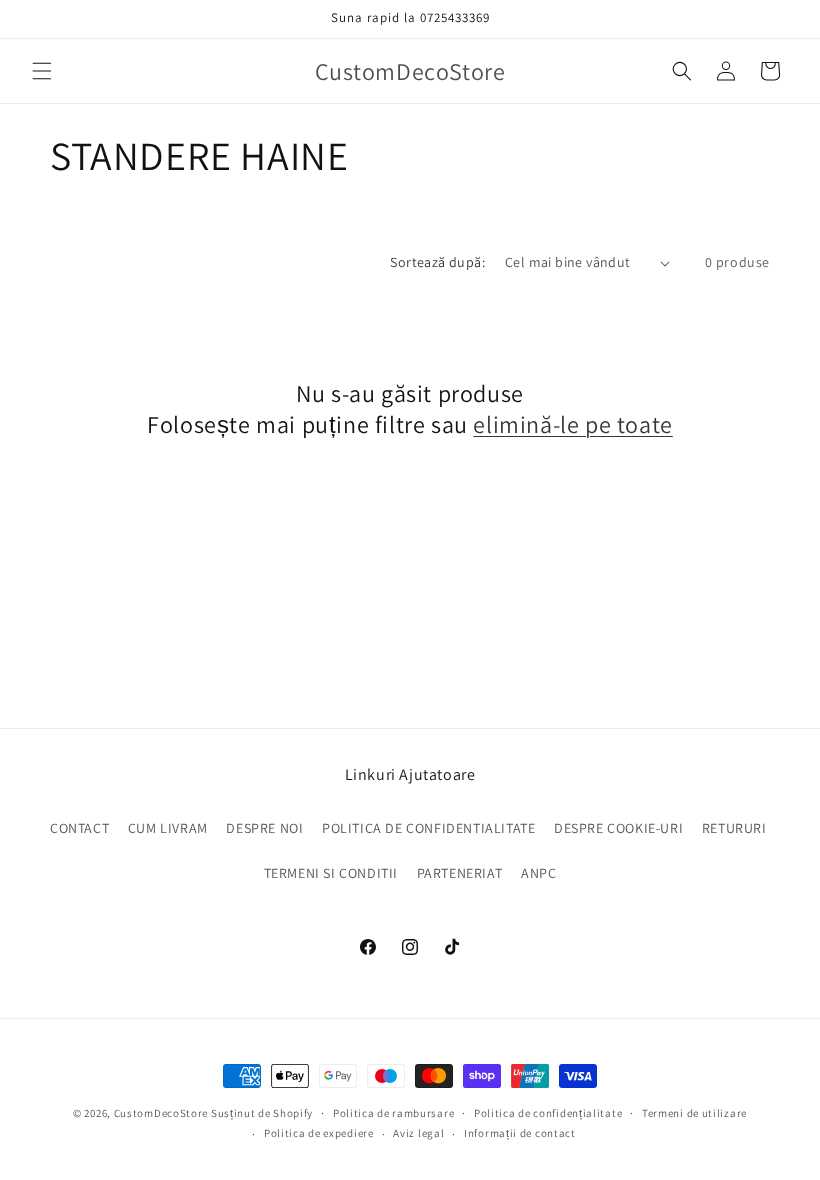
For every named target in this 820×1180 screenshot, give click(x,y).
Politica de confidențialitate (548, 1113)
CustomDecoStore (161, 1113)
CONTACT (79, 828)
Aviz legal (418, 1133)
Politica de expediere (319, 1133)
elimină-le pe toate (572, 424)
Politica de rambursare (393, 1113)
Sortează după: (437, 262)
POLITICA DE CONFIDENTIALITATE (428, 828)
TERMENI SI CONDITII (331, 873)
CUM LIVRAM (168, 828)
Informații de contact (520, 1133)
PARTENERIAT (460, 873)
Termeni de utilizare (694, 1113)
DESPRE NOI (264, 828)
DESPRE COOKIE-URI (618, 828)
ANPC (538, 873)
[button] (42, 71)
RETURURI (734, 828)
